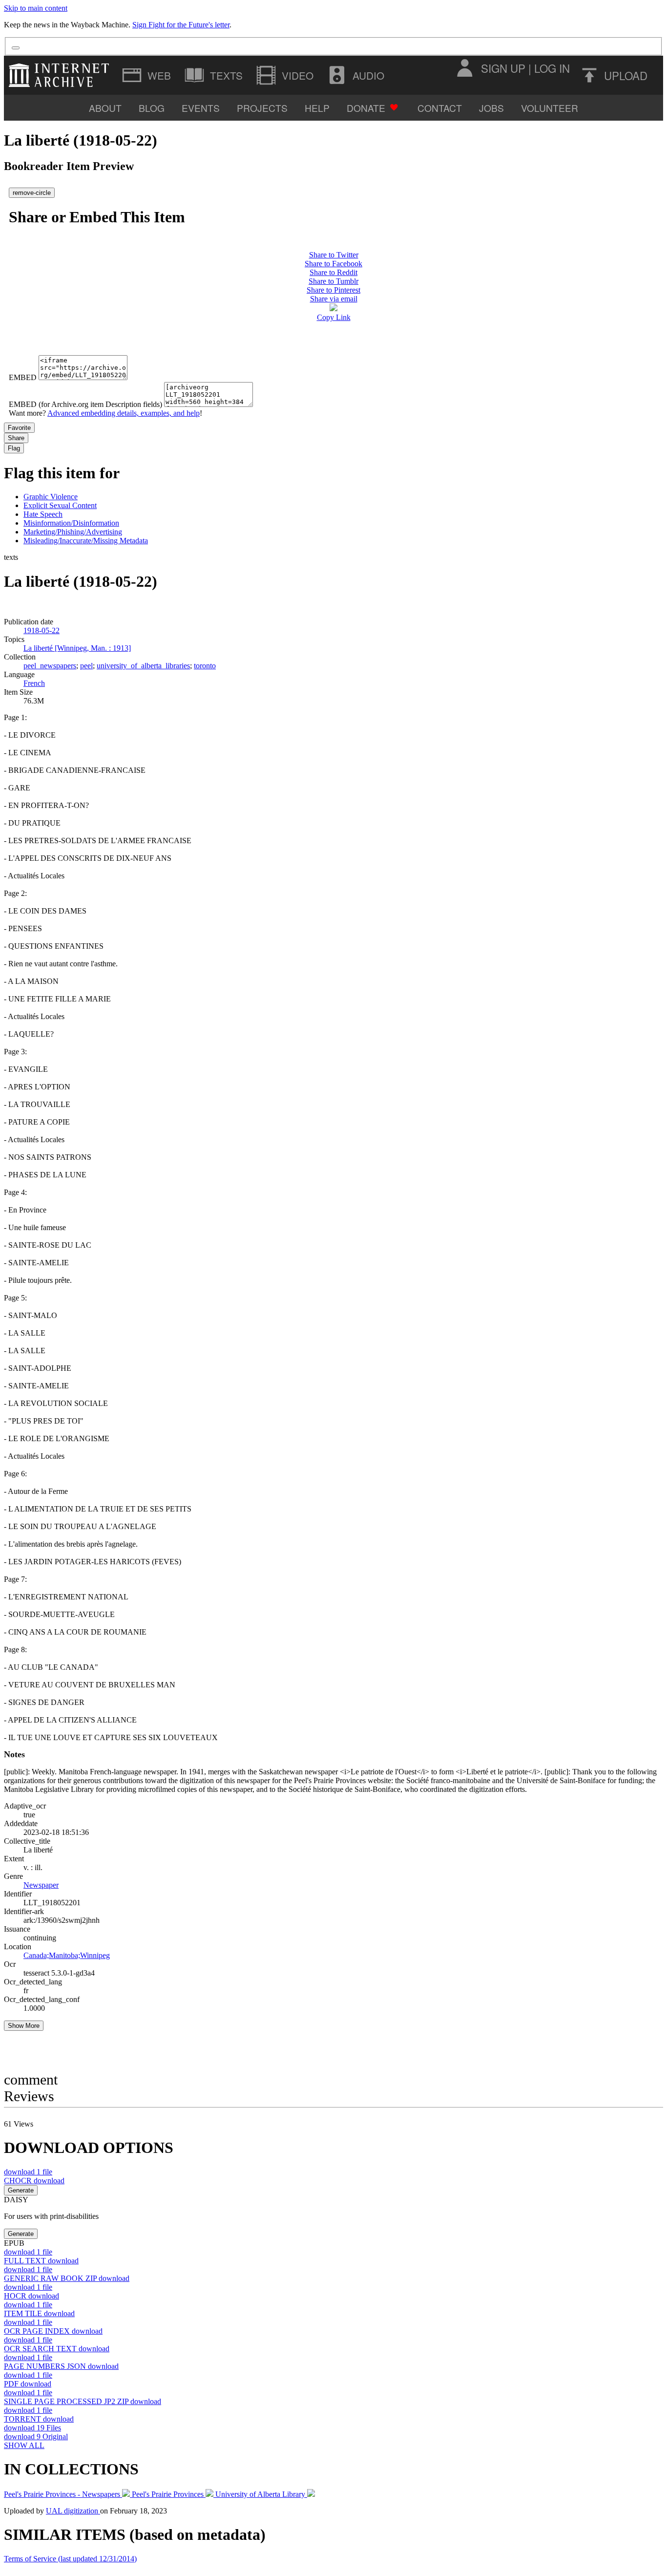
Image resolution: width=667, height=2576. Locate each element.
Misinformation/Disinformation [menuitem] (71, 523)
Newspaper (41, 1885)
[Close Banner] (16, 48)
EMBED (23, 377)
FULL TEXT (41, 2261)
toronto (205, 666)
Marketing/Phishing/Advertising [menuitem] (73, 532)
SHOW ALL (24, 2445)
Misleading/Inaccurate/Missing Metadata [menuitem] (86, 541)
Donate (366, 108)
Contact (440, 108)
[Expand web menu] (147, 75)
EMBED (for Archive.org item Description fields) (85, 404)
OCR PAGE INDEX (53, 2331)
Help (317, 108)
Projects (262, 108)
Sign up (503, 68)
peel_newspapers (50, 666)
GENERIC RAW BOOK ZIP (67, 2278)
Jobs (491, 108)
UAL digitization (73, 2511)
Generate (21, 2190)
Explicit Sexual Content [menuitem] (60, 505)
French (34, 683)
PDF (28, 2384)
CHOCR (34, 2181)
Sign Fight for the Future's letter (181, 25)
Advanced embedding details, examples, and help (124, 413)
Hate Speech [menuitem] (43, 514)
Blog (152, 108)
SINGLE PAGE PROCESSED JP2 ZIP (83, 2401)
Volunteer (550, 108)
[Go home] (61, 75)
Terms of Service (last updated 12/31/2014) (70, 2559)
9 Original (36, 2437)
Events (201, 108)
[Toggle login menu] (464, 68)
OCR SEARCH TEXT (57, 2349)
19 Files (32, 2428)
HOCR (31, 2296)
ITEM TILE (39, 2313)
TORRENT (39, 2419)
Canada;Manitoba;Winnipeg (67, 1955)
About (105, 108)
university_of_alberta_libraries (143, 666)
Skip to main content (36, 8)
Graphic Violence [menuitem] (51, 497)
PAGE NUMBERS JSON (61, 2366)
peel (86, 666)
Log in (552, 68)
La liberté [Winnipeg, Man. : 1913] (77, 648)
